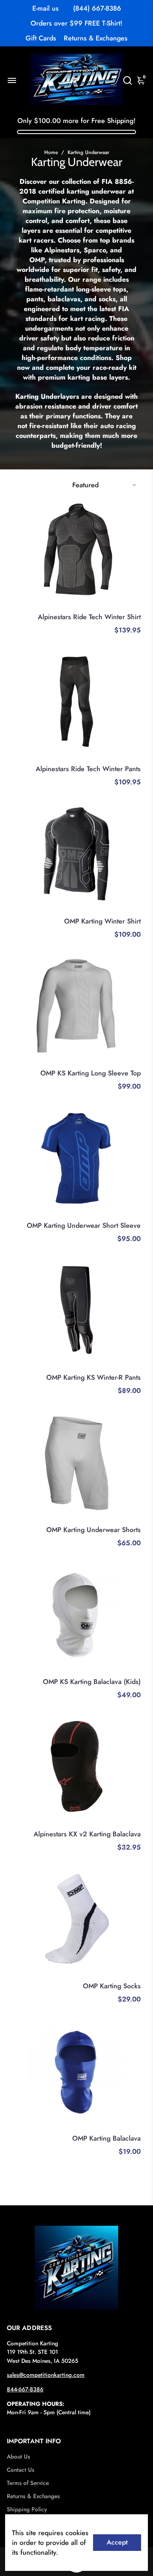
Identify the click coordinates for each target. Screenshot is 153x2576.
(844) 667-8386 (97, 8)
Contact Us (21, 2470)
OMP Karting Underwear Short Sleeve (84, 1225)
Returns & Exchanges (96, 38)
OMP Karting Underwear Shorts (93, 1530)
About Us (18, 2457)
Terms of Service (28, 2483)
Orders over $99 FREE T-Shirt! (76, 23)
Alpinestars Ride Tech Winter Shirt (89, 617)
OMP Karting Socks (112, 1986)
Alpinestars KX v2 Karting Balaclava (87, 1834)
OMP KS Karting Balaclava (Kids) (92, 1682)
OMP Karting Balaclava (106, 2138)
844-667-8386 (25, 2389)
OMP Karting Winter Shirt (102, 921)
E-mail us (45, 8)
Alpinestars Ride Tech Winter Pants (88, 769)
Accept (117, 2542)
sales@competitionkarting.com (46, 2375)
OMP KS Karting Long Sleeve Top (91, 1073)
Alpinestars (128, 606)
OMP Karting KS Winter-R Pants (93, 1377)
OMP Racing (126, 911)
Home (51, 152)
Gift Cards (41, 38)
